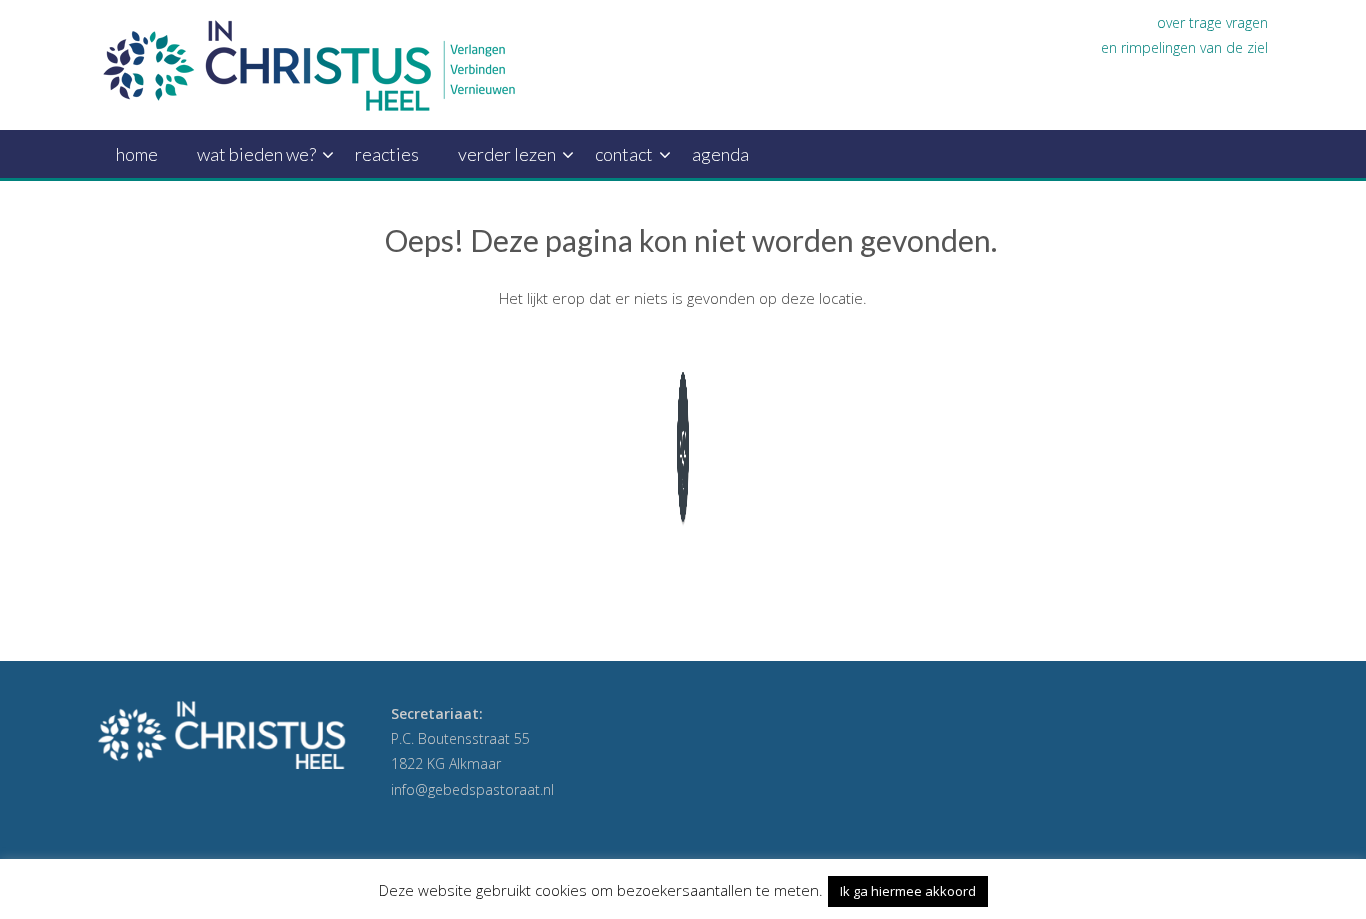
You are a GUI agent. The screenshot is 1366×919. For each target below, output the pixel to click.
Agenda (720, 154)
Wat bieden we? (256, 154)
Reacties (387, 154)
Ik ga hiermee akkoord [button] (908, 891)
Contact (624, 154)
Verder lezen (507, 154)
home (137, 154)
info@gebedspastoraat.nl (472, 789)
